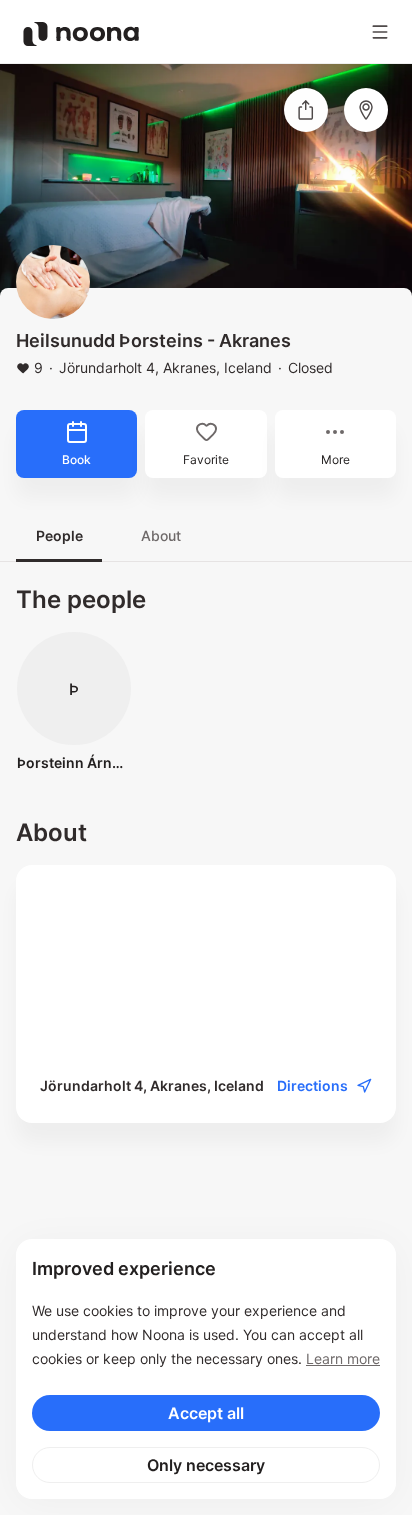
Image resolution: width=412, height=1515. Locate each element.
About (161, 535)
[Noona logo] (81, 34)
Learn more (343, 1358)
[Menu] (380, 32)
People (59, 535)
